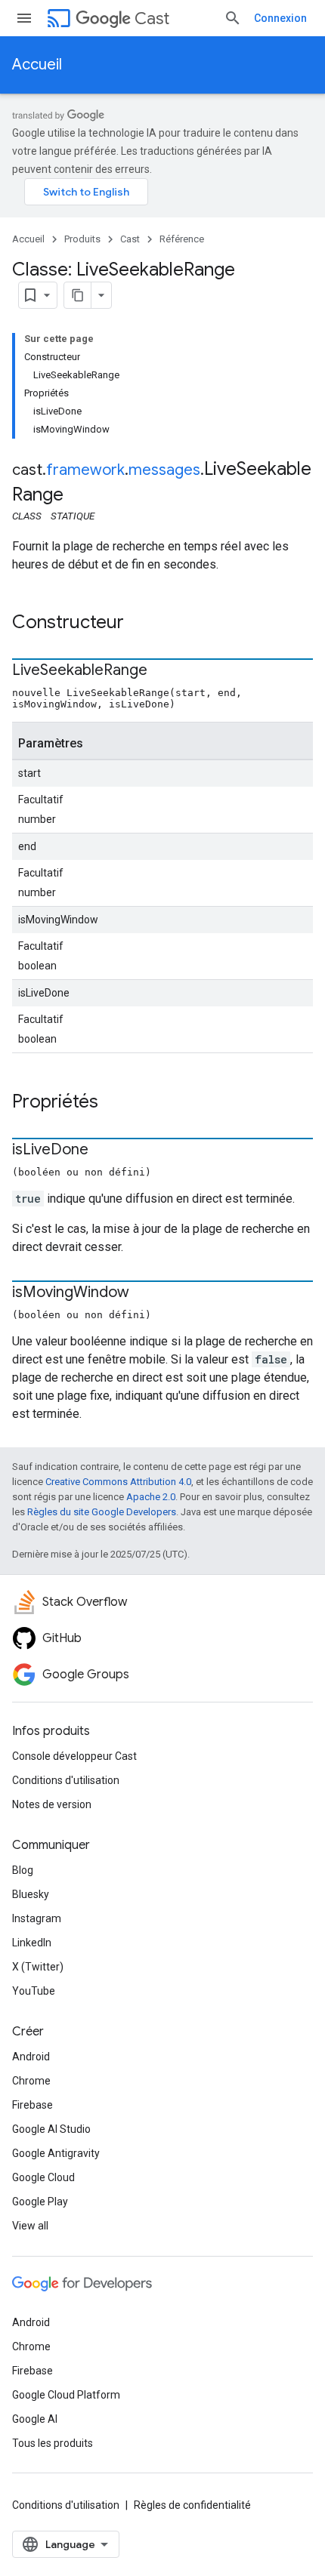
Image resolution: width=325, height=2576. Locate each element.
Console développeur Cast (74, 1756)
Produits (82, 239)
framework (85, 470)
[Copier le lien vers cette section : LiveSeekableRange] (162, 671)
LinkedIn (32, 1943)
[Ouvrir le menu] (24, 18)
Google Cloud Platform (66, 2395)
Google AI (35, 2419)
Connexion (280, 18)
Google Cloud (43, 2177)
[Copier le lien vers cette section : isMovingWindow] (144, 1293)
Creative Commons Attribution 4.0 (118, 1482)
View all (30, 2226)
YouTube (34, 1991)
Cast (152, 18)
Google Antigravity (56, 2153)
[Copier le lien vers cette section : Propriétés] (113, 1103)
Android (31, 2057)
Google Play (40, 2202)
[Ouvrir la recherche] (233, 18)
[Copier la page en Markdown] (78, 295)
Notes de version (52, 1804)
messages (164, 470)
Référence (182, 239)
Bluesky (31, 1894)
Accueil (37, 65)
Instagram (37, 1918)
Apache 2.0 (151, 1497)
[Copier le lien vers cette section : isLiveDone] (104, 1151)
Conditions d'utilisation (66, 1780)
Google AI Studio (51, 2129)
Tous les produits (53, 2443)
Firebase (32, 2105)
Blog (23, 1870)
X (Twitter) (38, 1967)
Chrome (31, 2081)
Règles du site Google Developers (102, 1512)
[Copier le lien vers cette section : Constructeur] (139, 624)
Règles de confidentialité (192, 2505)
